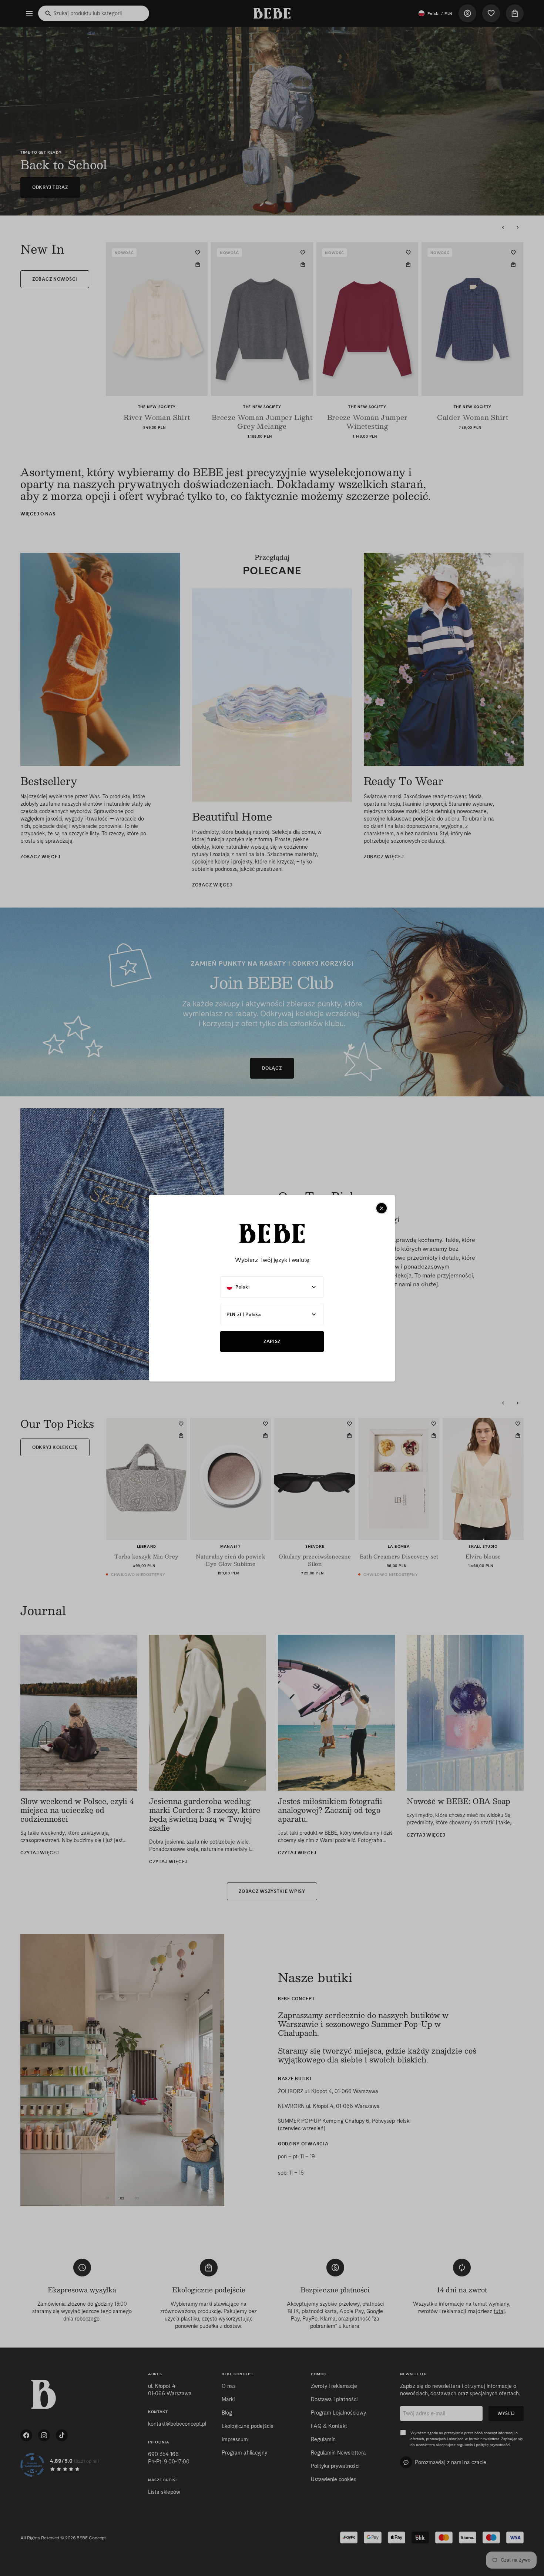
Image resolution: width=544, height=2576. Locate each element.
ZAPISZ (272, 1341)
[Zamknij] (382, 1208)
